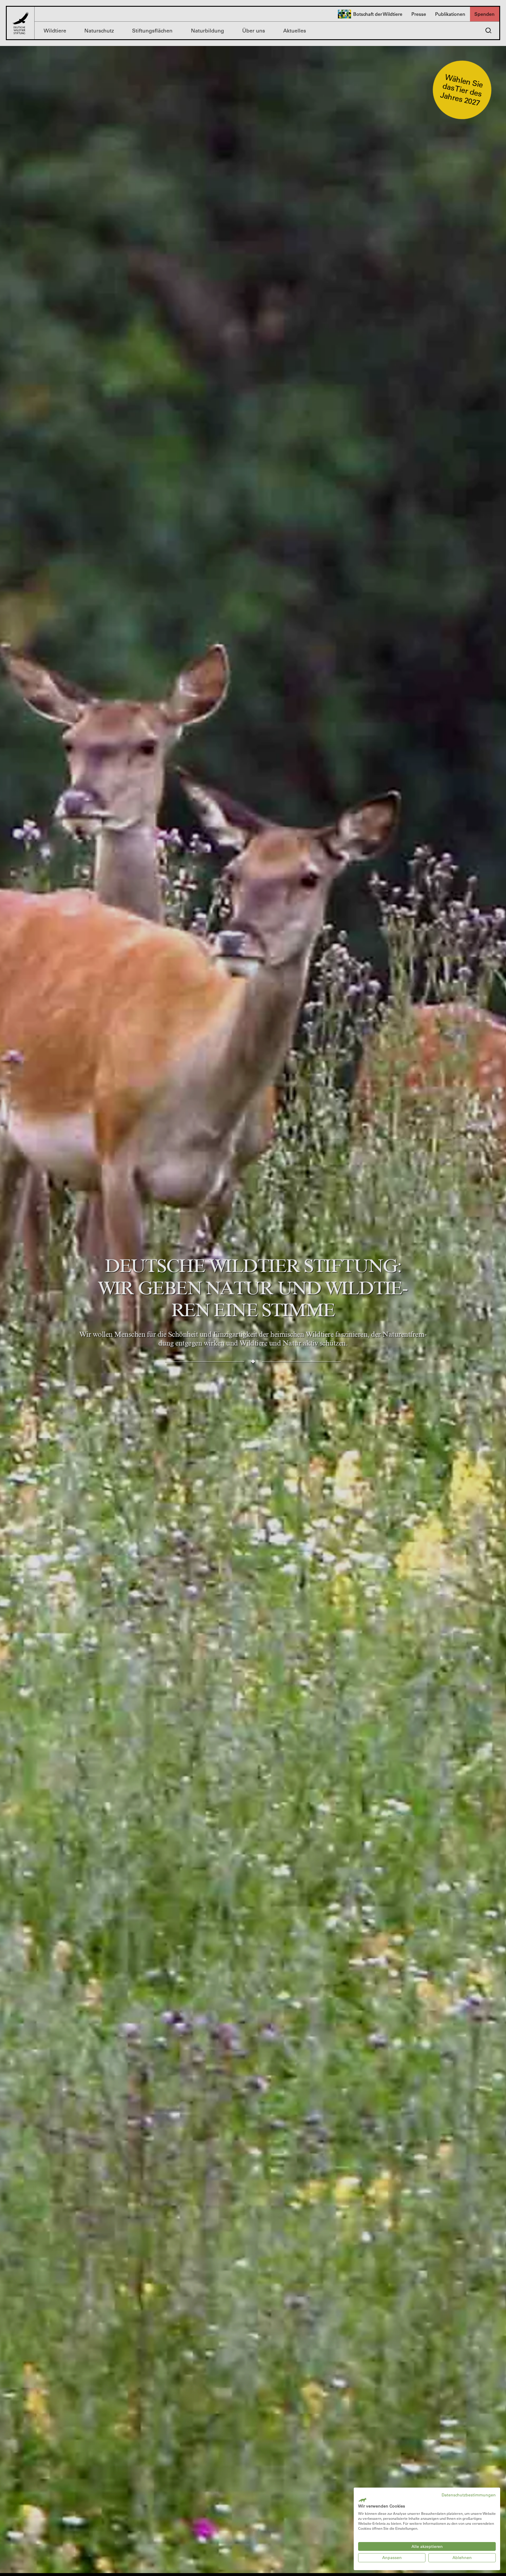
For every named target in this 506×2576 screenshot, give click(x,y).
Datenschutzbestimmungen (469, 2495)
